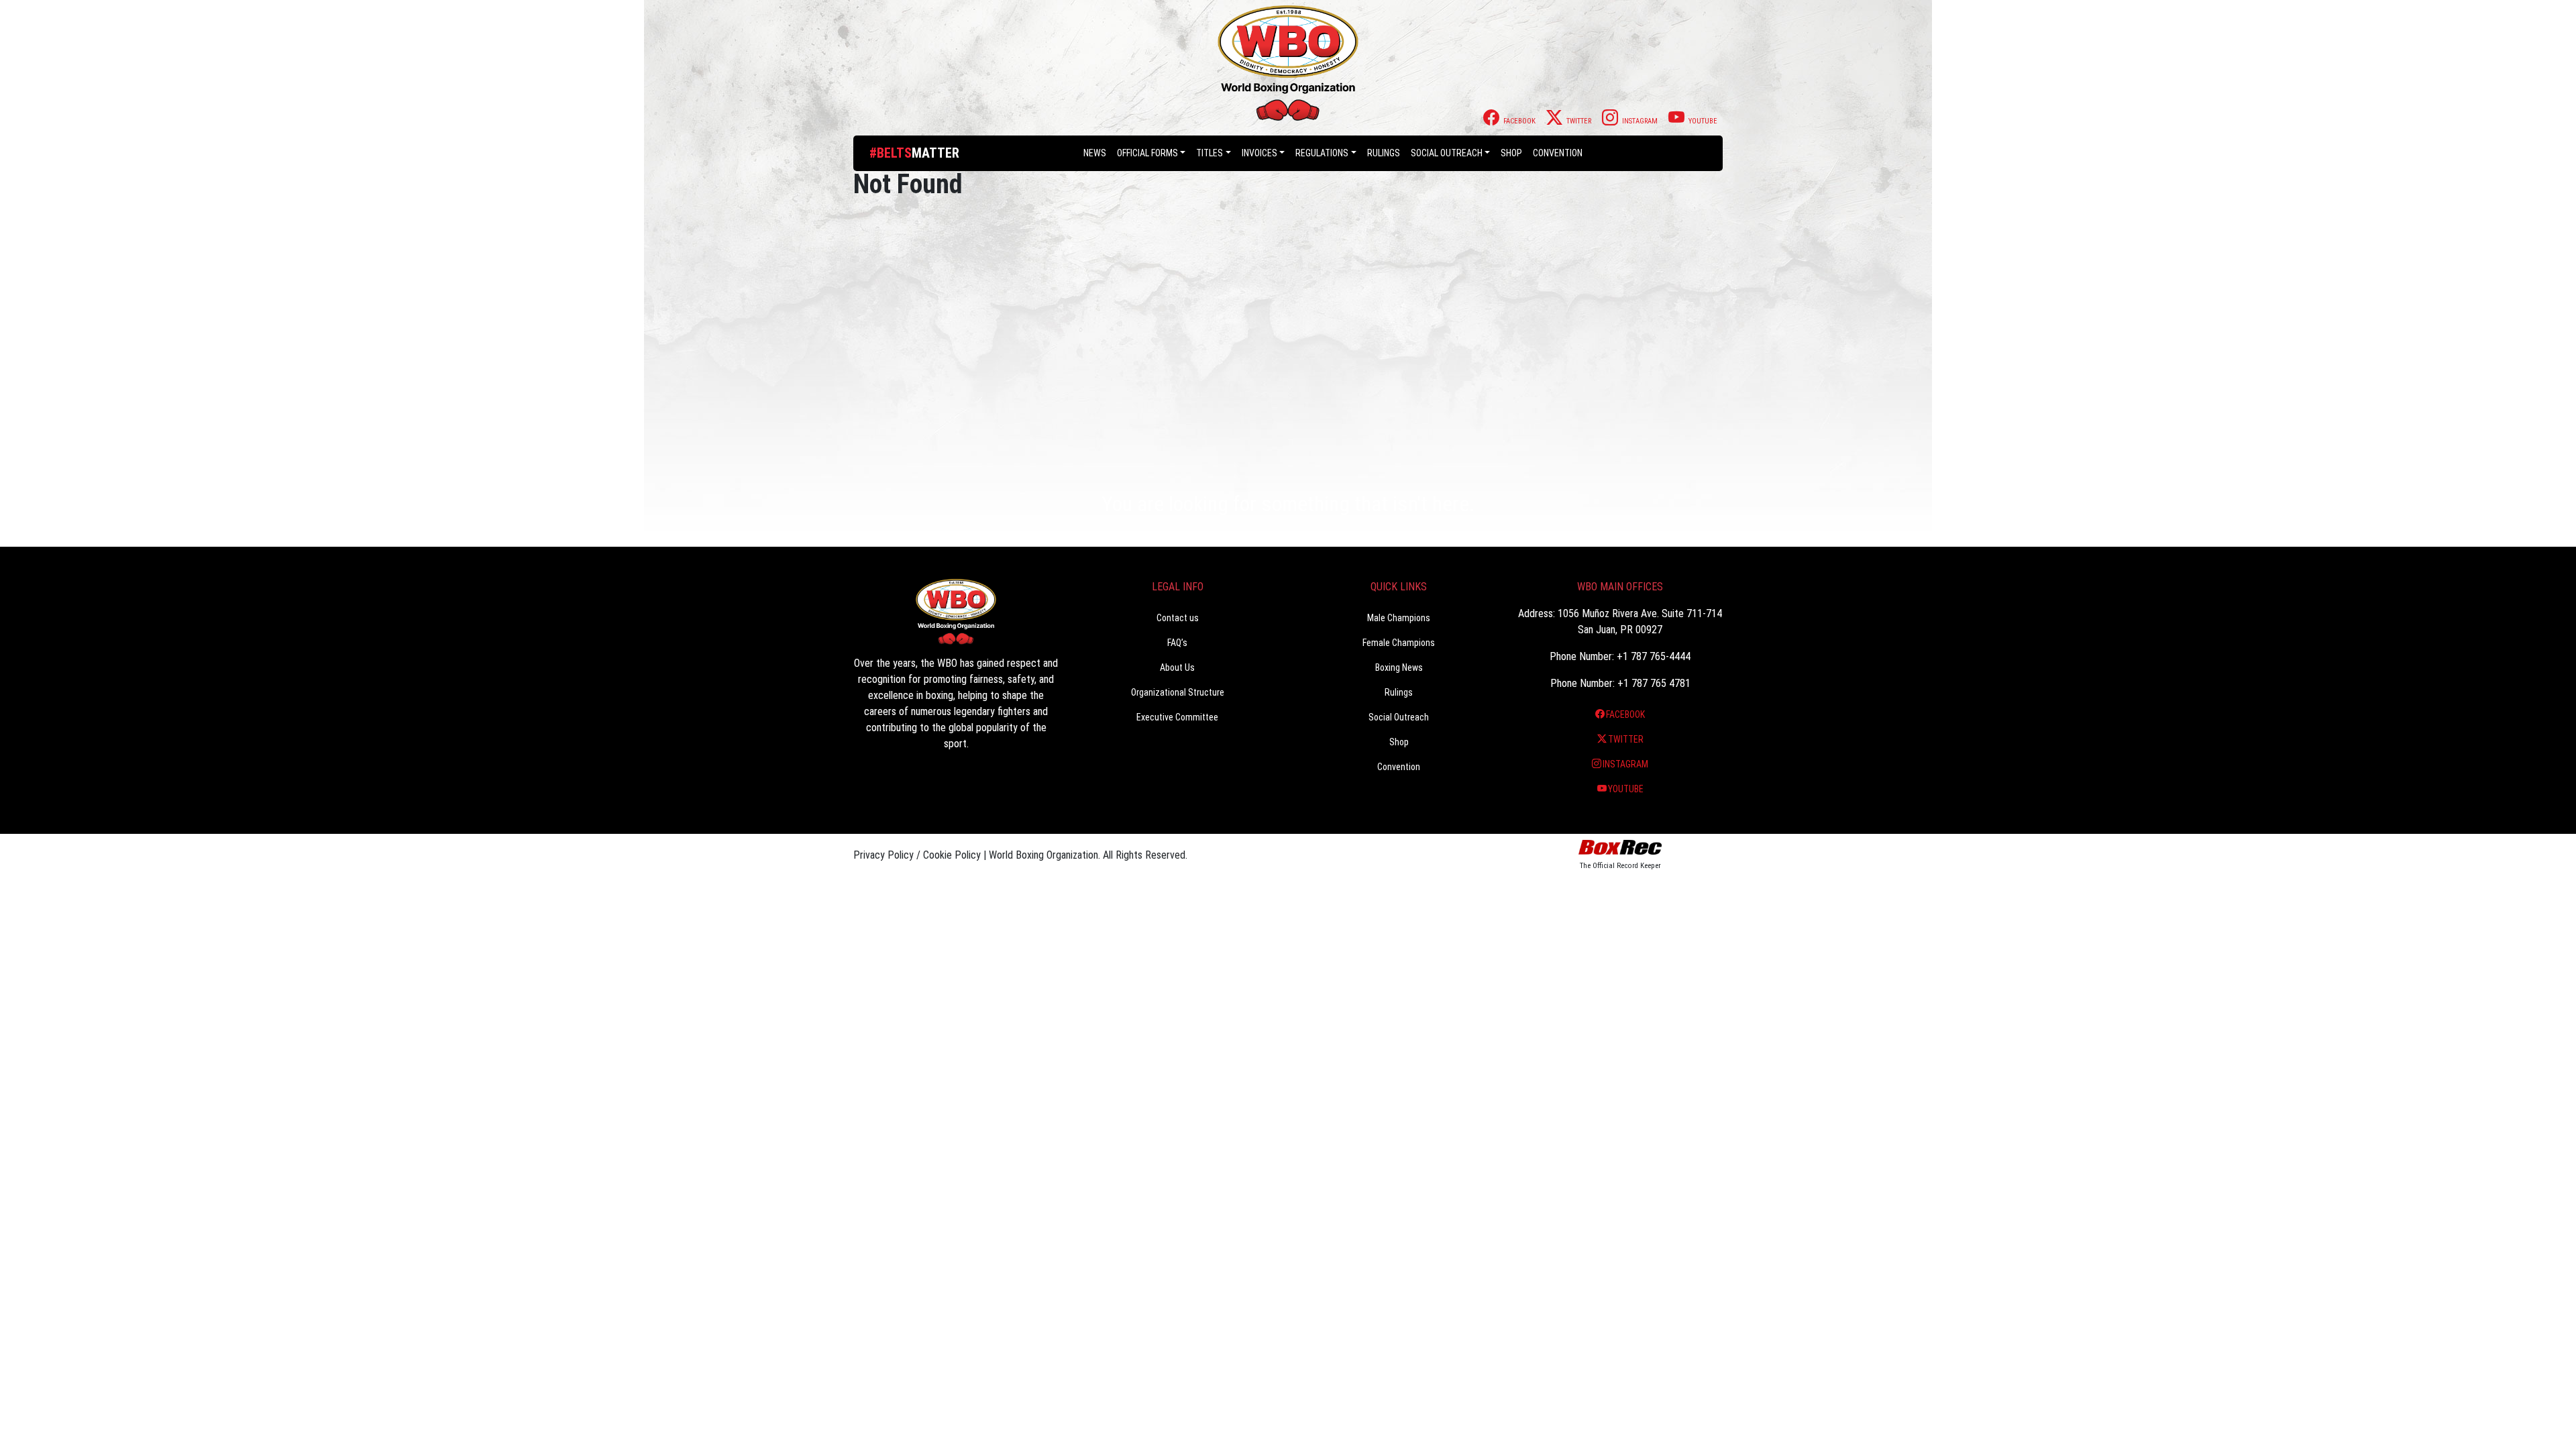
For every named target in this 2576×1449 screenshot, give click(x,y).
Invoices (1259, 153)
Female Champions (1399, 643)
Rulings (1384, 153)
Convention (1399, 767)
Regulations (1322, 153)
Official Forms (1147, 153)
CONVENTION (1558, 153)
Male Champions (1399, 618)
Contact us (1178, 618)
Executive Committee (1177, 717)
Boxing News (1399, 667)
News (1095, 153)
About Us (1177, 667)
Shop (1511, 153)
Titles (1210, 153)
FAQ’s (1177, 643)
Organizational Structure (1178, 692)
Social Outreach (1447, 153)
